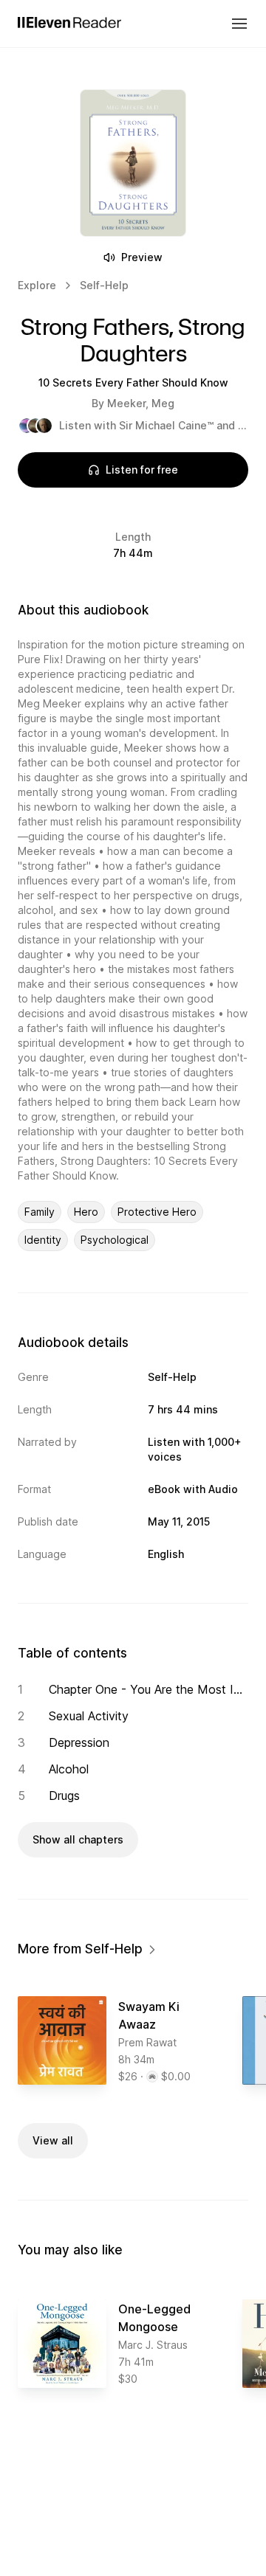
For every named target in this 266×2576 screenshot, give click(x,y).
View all (53, 2140)
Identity (43, 1240)
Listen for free (142, 470)
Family (40, 1212)
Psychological (115, 1240)
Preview (142, 257)
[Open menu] (239, 24)
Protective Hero (157, 1212)
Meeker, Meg (141, 403)
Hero (86, 1212)
